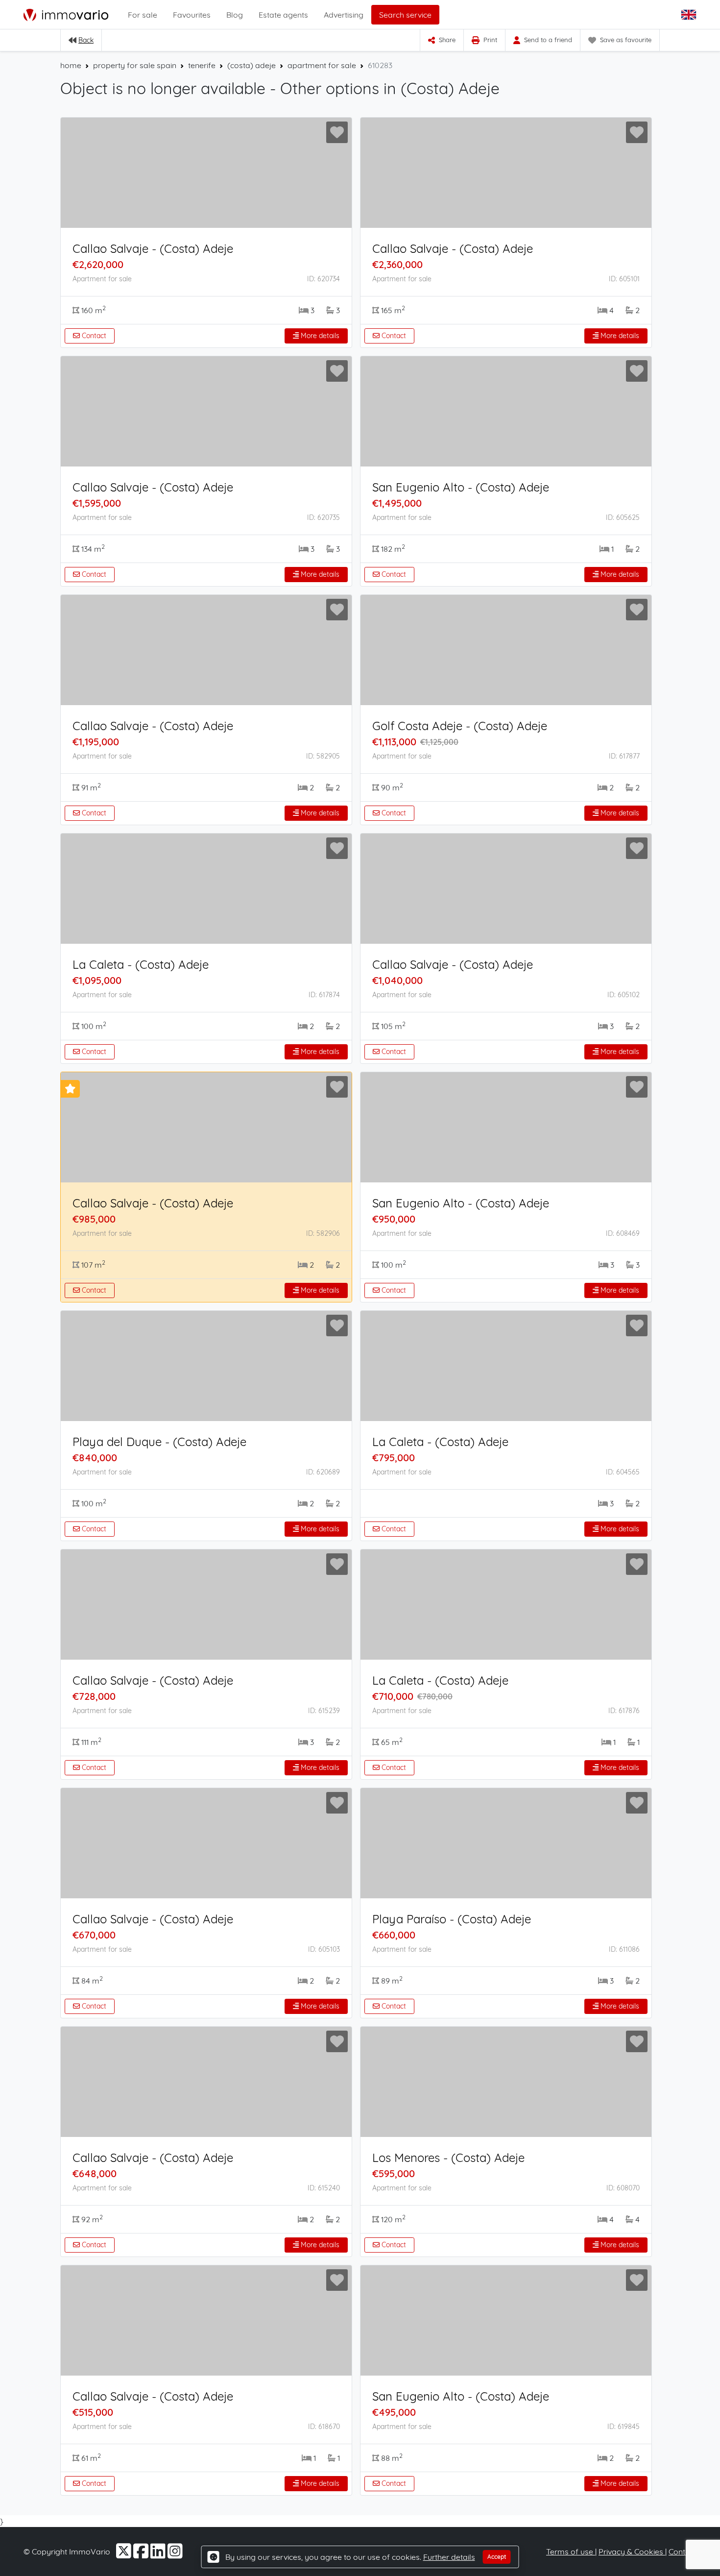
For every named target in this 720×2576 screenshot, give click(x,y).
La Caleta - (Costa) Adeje (141, 964)
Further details (449, 2557)
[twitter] (125, 2554)
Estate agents (283, 15)
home (71, 65)
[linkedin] (159, 2554)
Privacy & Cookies (632, 2551)
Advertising (344, 15)
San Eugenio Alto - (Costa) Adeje (461, 487)
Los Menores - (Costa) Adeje (448, 2158)
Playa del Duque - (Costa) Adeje (159, 1442)
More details (319, 336)
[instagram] (175, 2554)
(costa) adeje (252, 65)
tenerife (202, 65)
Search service (405, 15)
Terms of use (571, 2551)
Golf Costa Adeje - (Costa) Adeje (460, 726)
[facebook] (142, 2554)
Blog (235, 15)
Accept (497, 2557)
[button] (690, 15)
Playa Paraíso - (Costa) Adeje (452, 1919)
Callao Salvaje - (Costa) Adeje (153, 248)
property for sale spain (135, 65)
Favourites (192, 15)
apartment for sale (322, 65)
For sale (143, 15)
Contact (93, 336)
